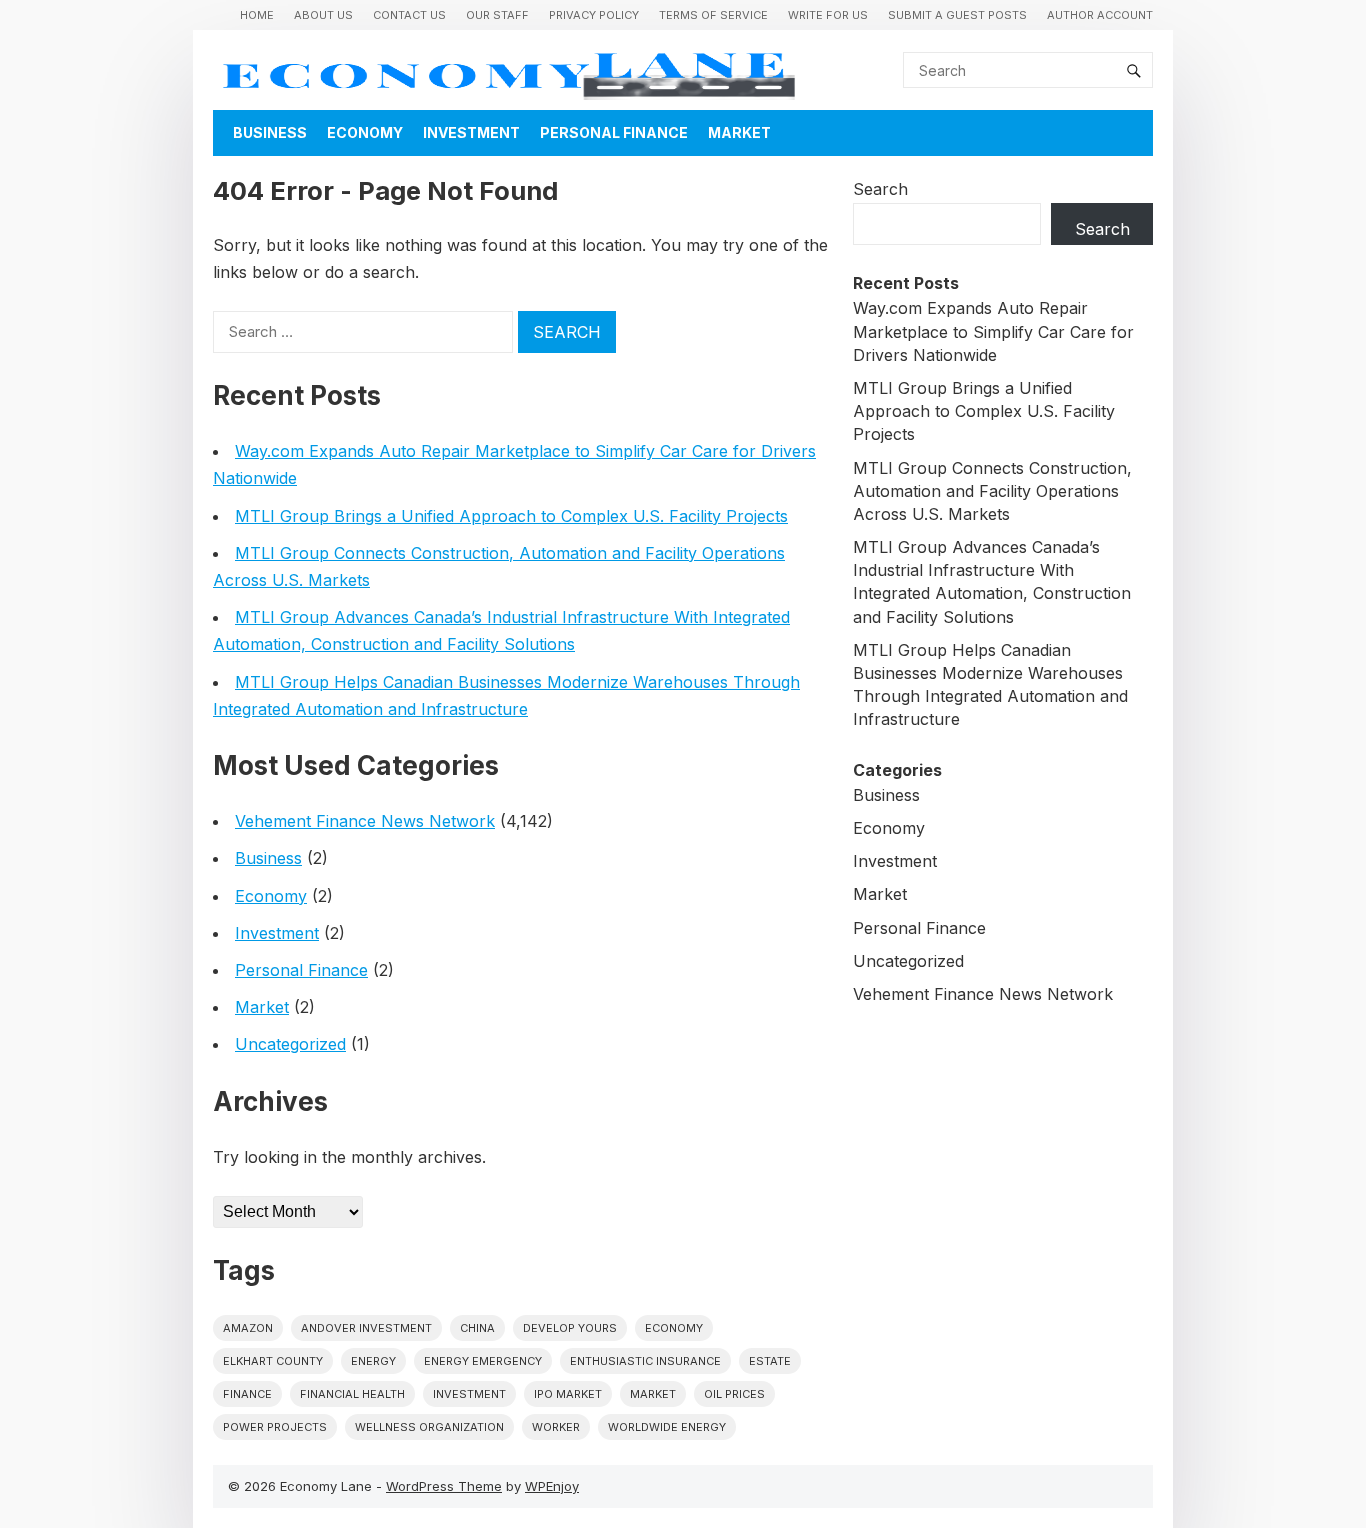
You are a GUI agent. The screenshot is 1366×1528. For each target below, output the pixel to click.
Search (880, 189)
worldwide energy (667, 1427)
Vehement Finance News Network (365, 821)
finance (247, 1394)
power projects (275, 1427)
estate (770, 1361)
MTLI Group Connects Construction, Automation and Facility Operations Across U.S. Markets (992, 491)
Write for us (828, 15)
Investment (471, 132)
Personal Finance (614, 132)
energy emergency (483, 1361)
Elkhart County (273, 1361)
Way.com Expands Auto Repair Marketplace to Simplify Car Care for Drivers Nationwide (993, 331)
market (653, 1394)
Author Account (1100, 15)
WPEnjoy (552, 1486)
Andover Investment (366, 1328)
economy (674, 1328)
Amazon (248, 1328)
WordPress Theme (444, 1486)
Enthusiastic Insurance (645, 1361)
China (477, 1328)
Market (739, 132)
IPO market (568, 1394)
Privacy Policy (594, 15)
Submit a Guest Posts (957, 15)
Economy (365, 132)
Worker (556, 1427)
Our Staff (497, 15)
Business (270, 132)
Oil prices (734, 1394)
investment (469, 1394)
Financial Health (352, 1394)
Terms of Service (713, 15)
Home (257, 15)
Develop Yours (570, 1328)
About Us (323, 15)
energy (373, 1361)
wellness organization (429, 1427)
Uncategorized (290, 1044)
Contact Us (409, 15)
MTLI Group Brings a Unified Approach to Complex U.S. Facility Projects (511, 516)
